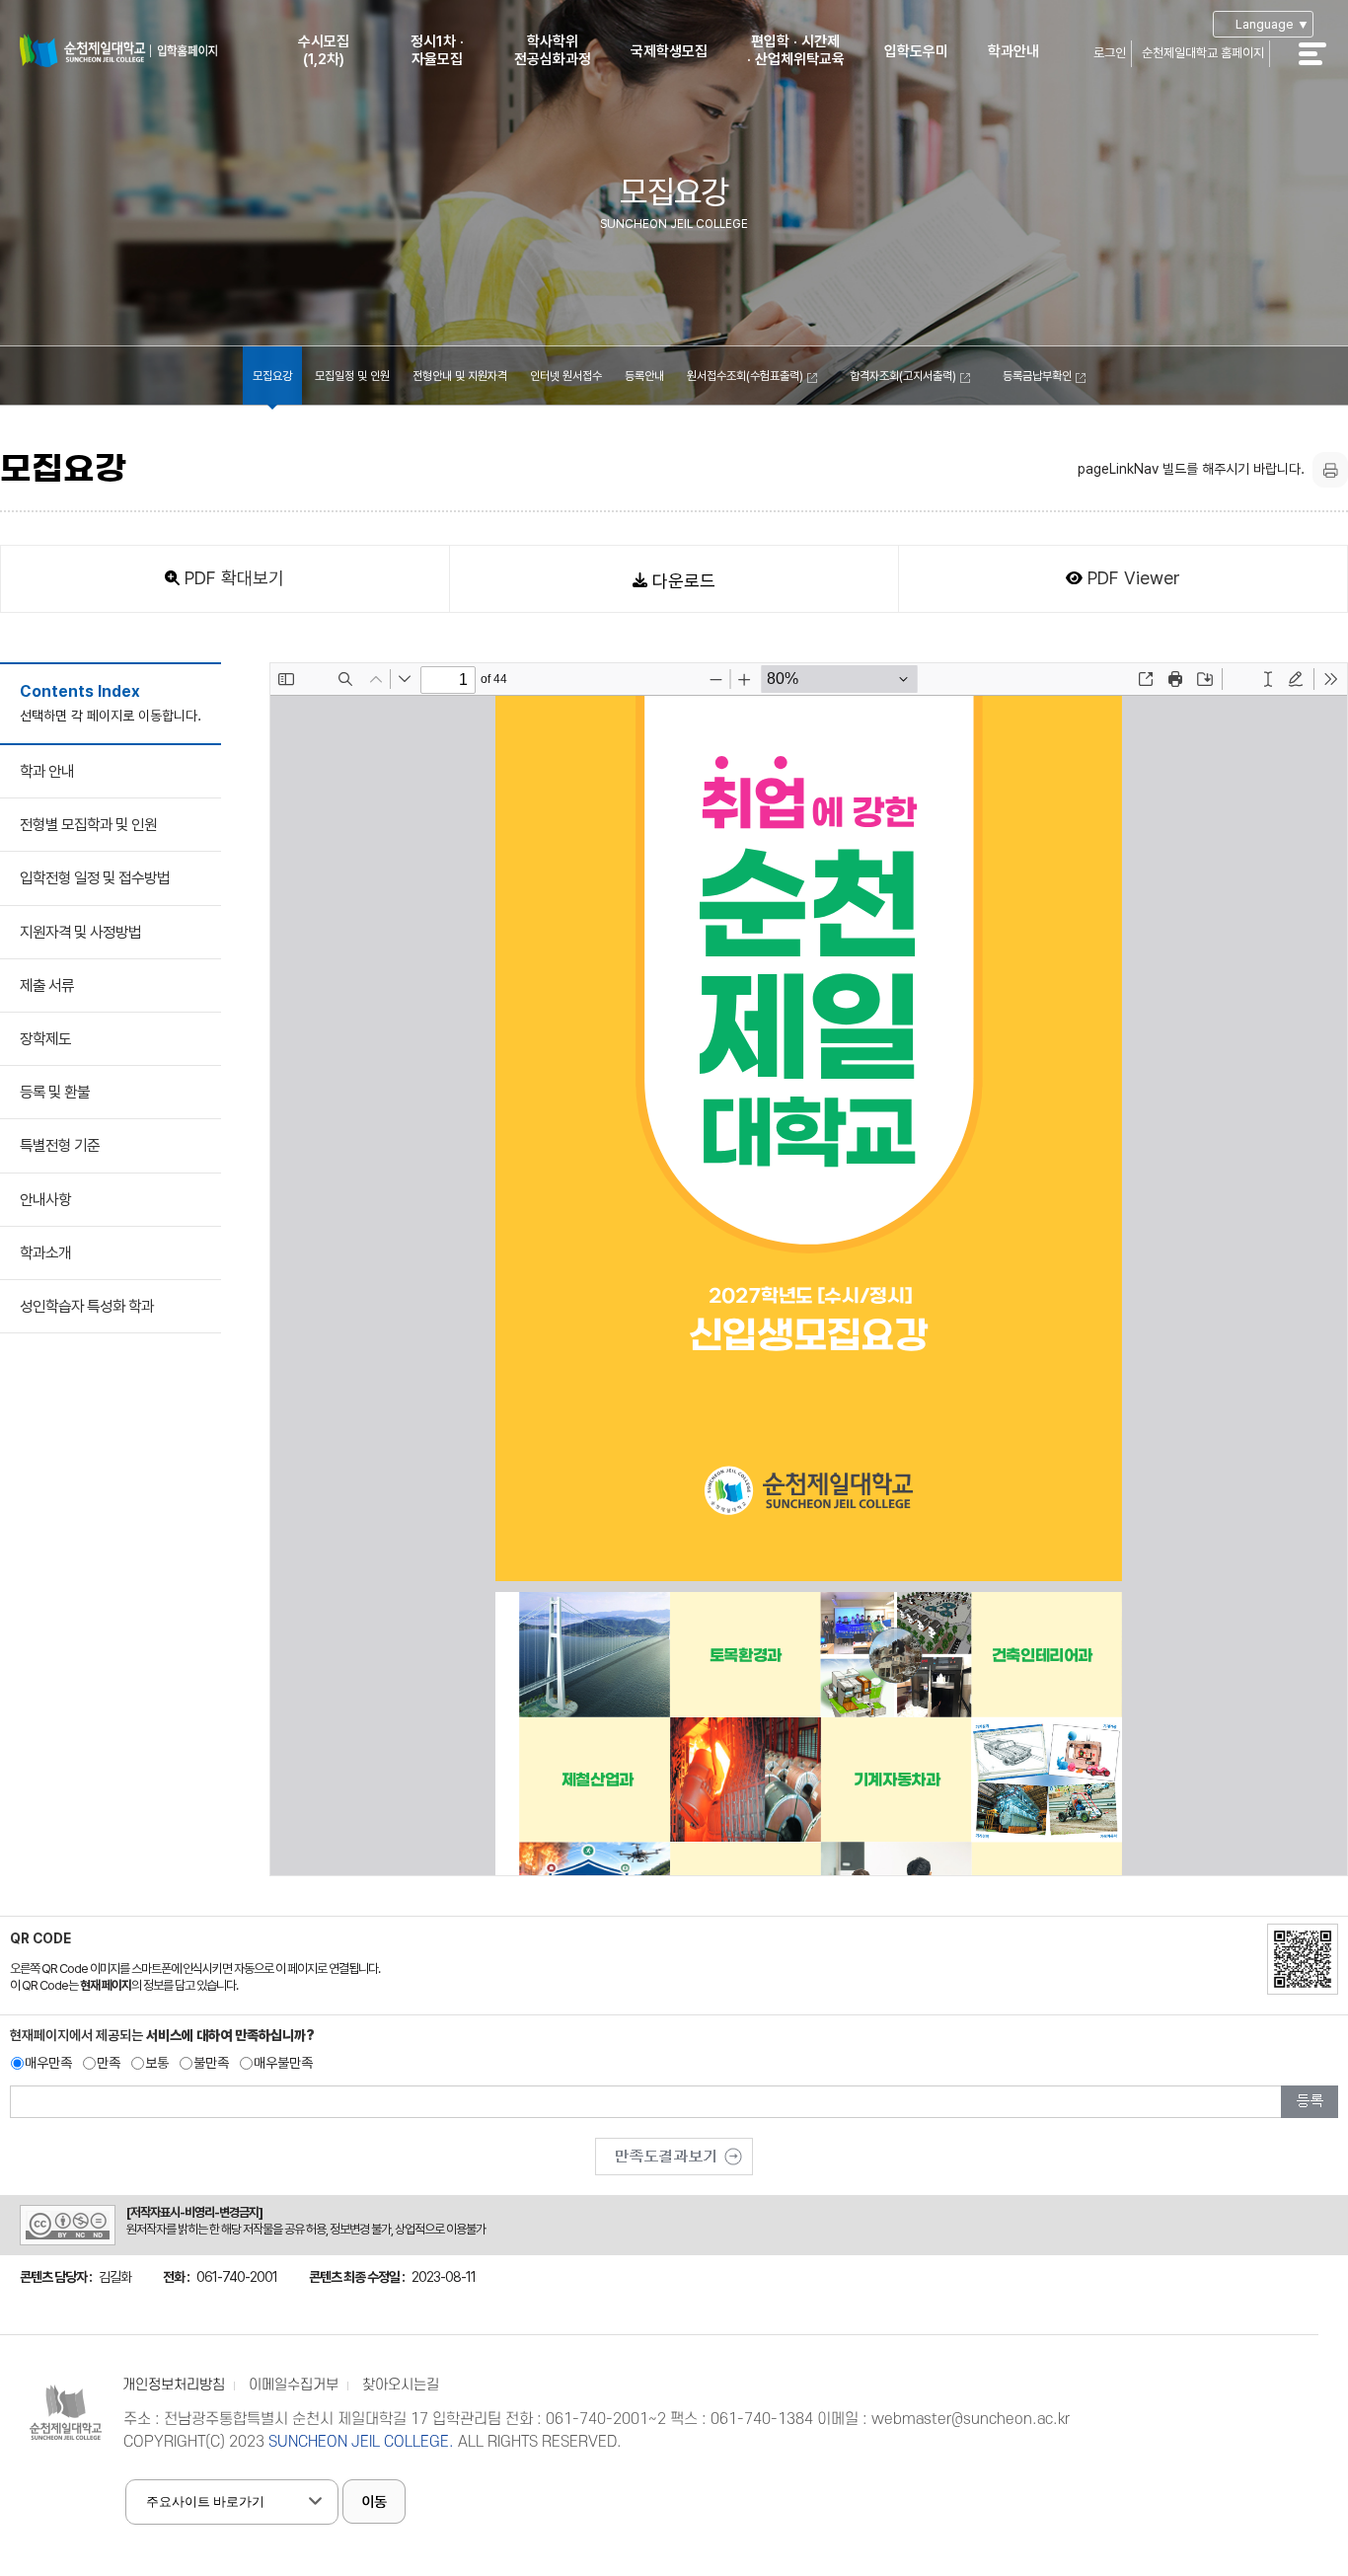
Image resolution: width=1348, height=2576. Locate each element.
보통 (157, 2063)
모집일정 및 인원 (352, 376)
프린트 (1330, 470)
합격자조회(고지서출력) (903, 376)
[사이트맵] (1323, 67)
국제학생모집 (669, 51)
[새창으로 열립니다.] (674, 2150)
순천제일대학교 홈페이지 (1203, 53)
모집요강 (272, 376)
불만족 (211, 2063)
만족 (109, 2063)
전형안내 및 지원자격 (460, 376)
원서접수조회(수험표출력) (745, 376)
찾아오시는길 (401, 2385)
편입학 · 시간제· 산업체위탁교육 (796, 50)
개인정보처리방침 (174, 2385)
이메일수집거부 (294, 2385)
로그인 (1110, 53)
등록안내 (644, 376)
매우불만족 (283, 2063)
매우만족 (48, 2063)
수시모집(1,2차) (324, 50)
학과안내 (1013, 51)
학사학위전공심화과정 (553, 50)
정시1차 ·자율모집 (437, 50)
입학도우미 (916, 51)
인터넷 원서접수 (566, 376)
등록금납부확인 (1037, 376)
